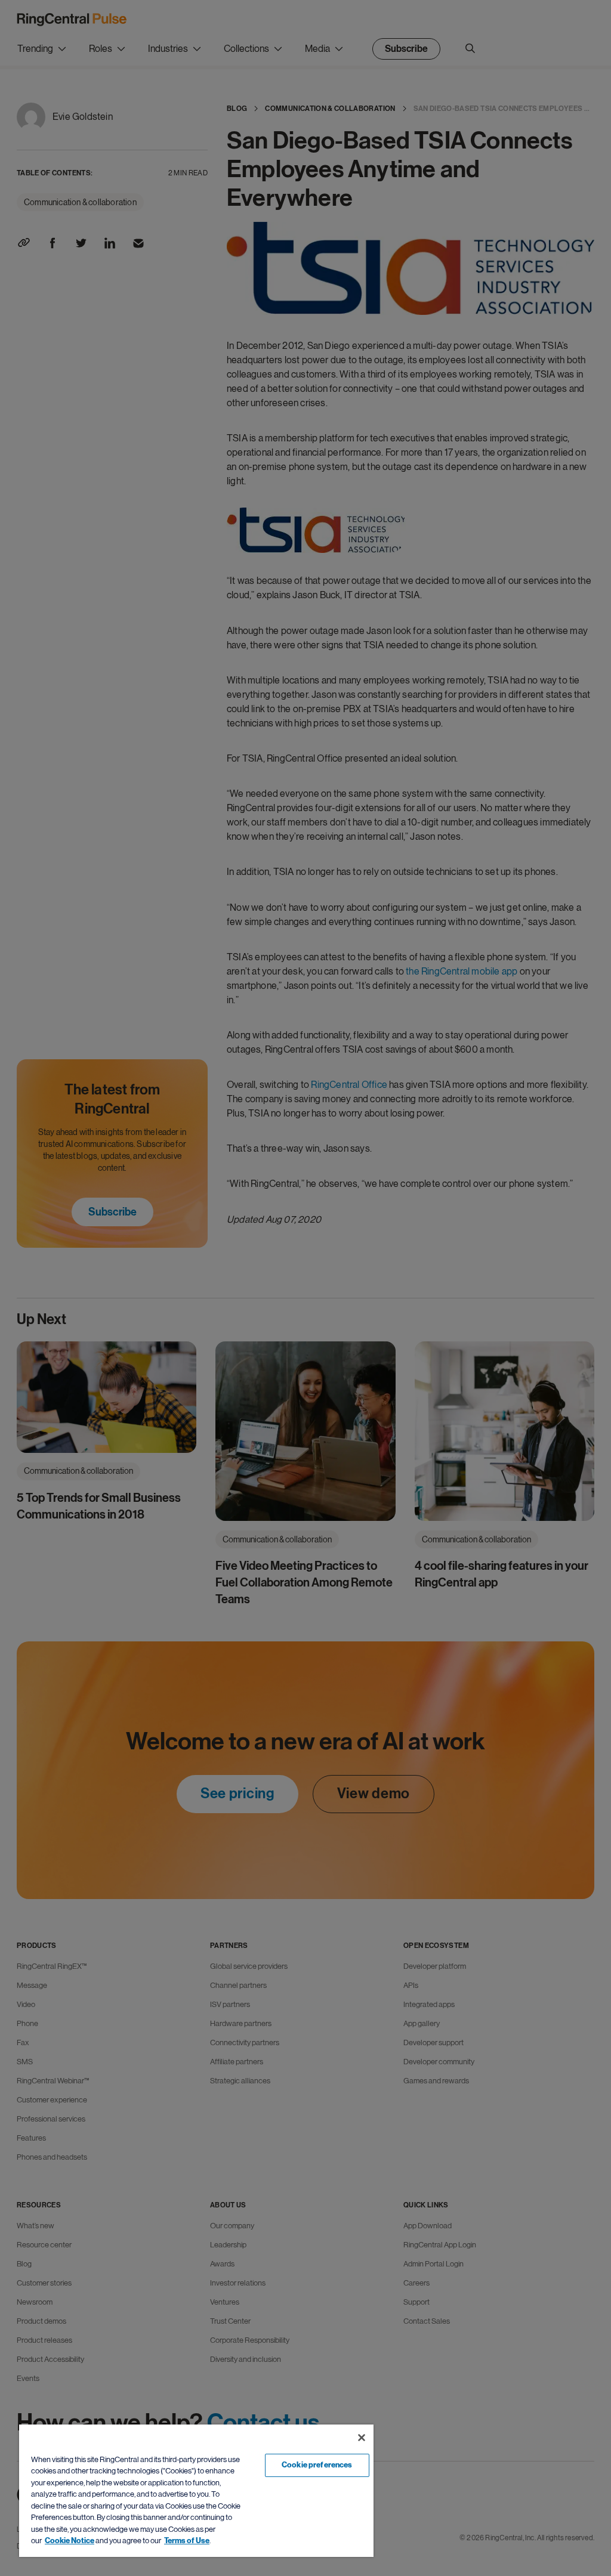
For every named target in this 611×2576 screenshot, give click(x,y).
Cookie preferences (317, 2465)
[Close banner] (362, 2438)
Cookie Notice (70, 2541)
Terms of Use (187, 2541)
